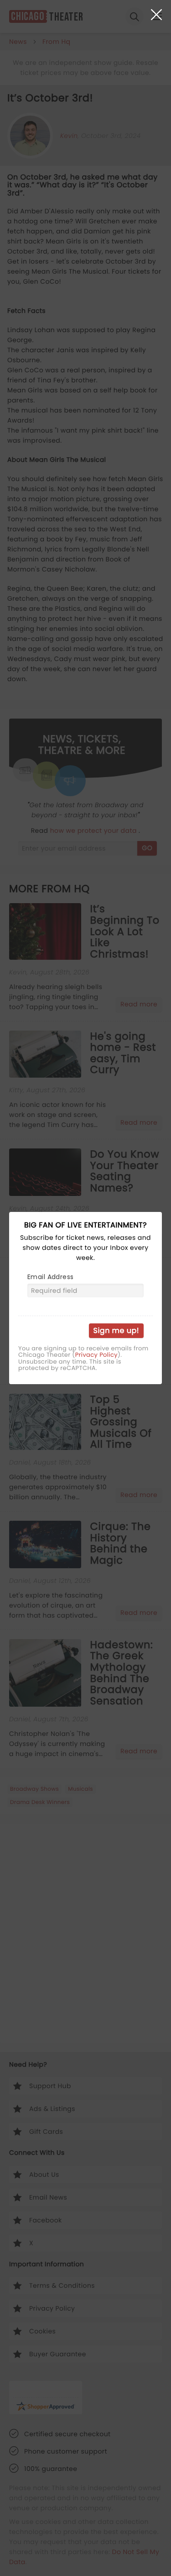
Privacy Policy (96, 1355)
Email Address (50, 1277)
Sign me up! (116, 1330)
